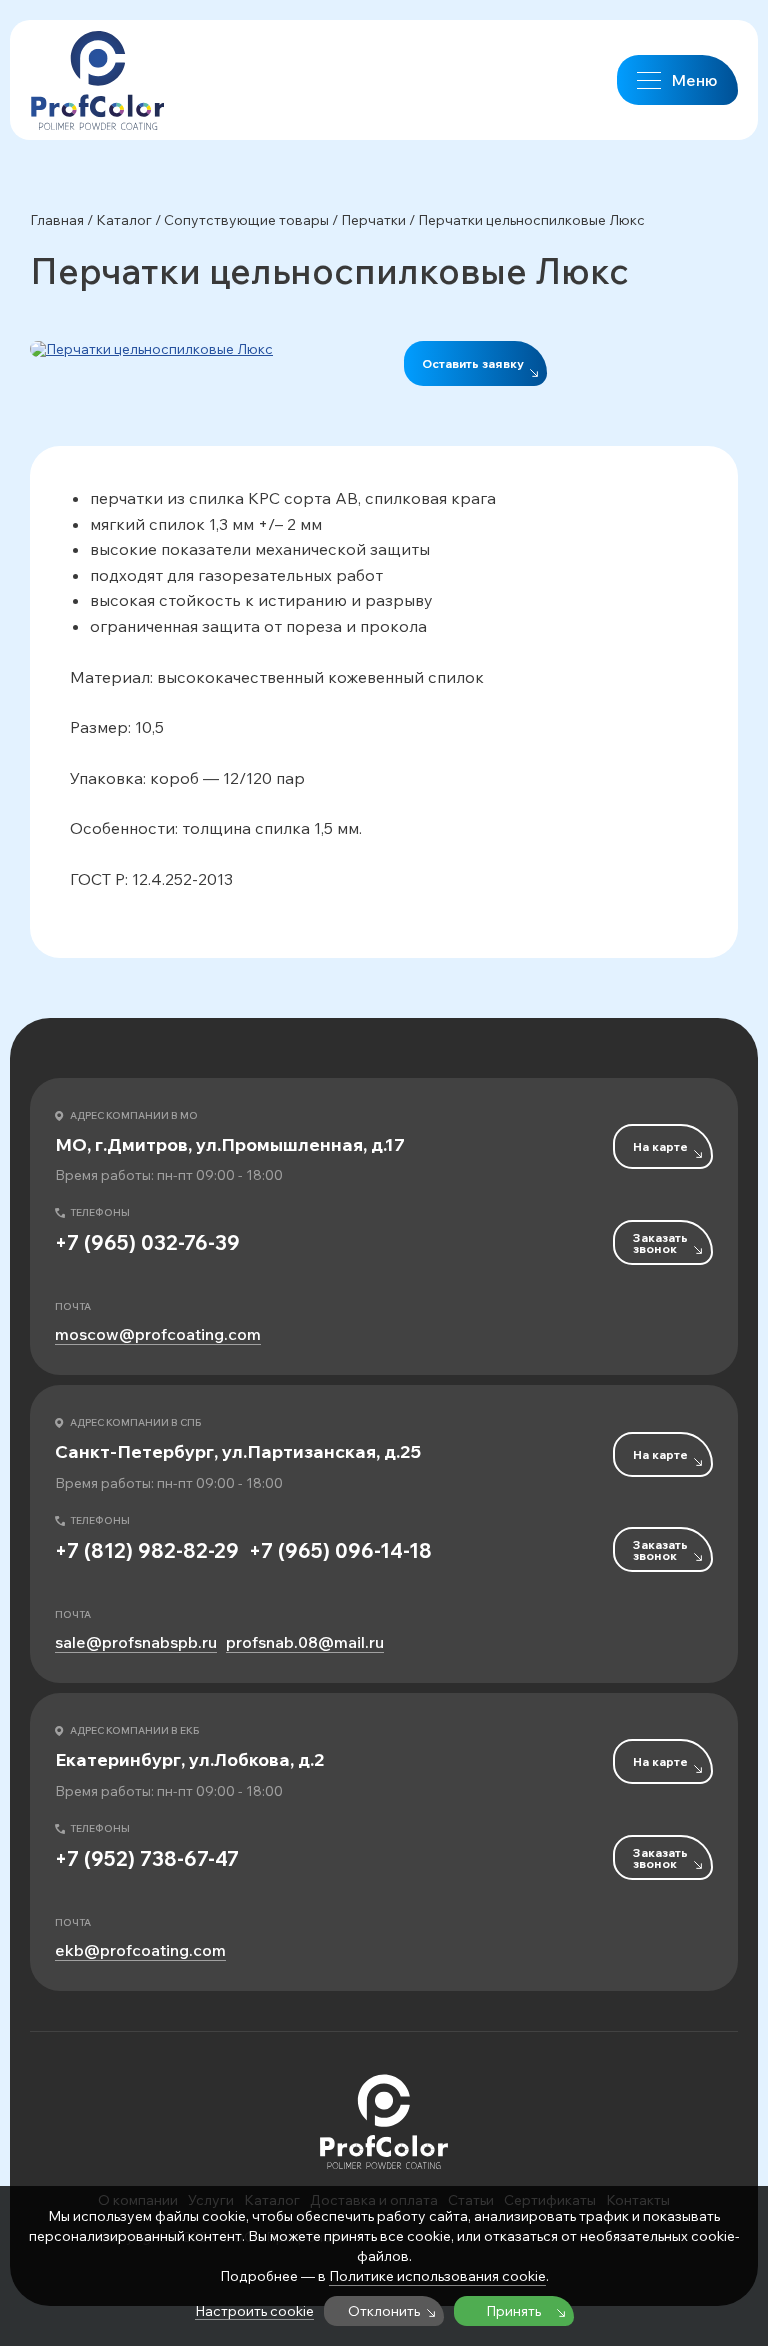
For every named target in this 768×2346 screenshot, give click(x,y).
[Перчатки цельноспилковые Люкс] (197, 349)
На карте (660, 1146)
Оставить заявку (473, 363)
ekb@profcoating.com (140, 1950)
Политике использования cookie (437, 2276)
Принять (513, 2311)
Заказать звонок (660, 1243)
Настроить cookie (254, 2311)
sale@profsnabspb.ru (136, 1642)
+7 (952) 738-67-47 (147, 1859)
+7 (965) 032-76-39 (147, 1243)
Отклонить (384, 2311)
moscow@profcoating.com (158, 1334)
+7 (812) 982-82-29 (147, 1551)
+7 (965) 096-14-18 (340, 1551)
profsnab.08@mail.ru (305, 1642)
